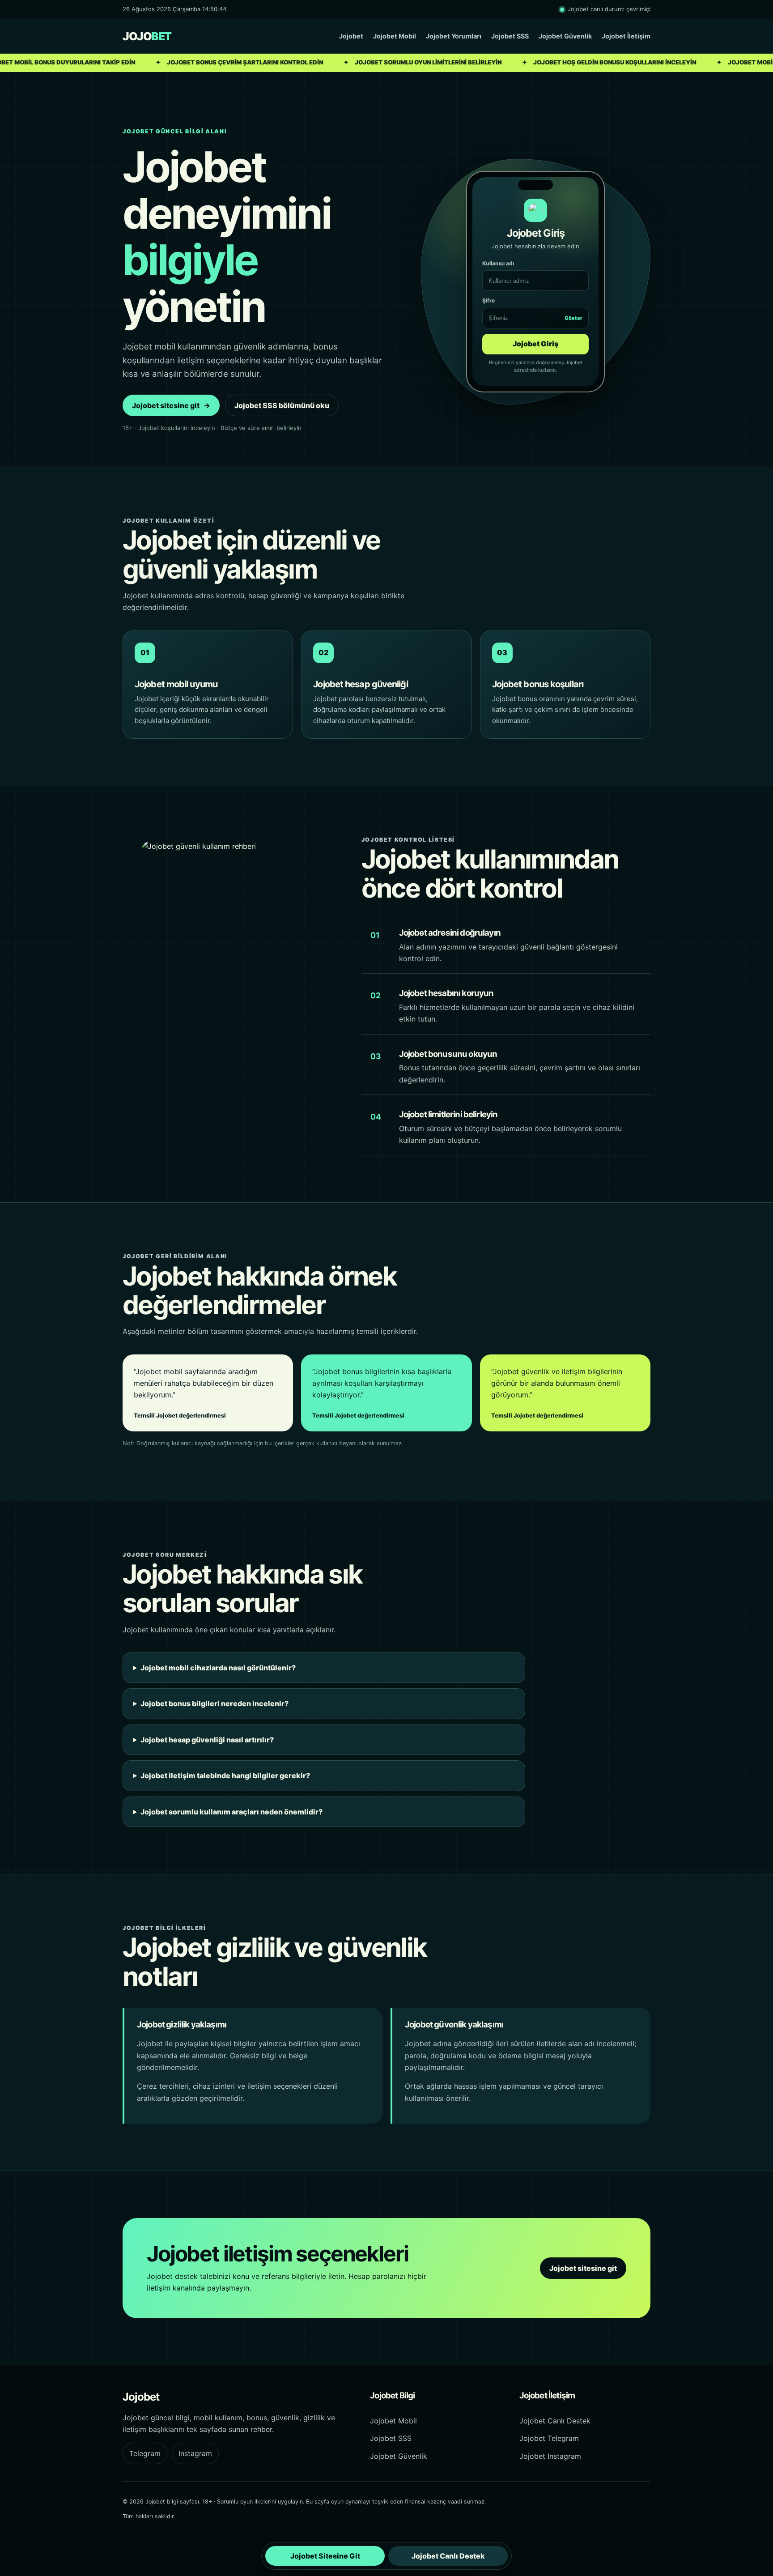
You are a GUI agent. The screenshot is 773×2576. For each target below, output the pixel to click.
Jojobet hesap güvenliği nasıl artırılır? (207, 1740)
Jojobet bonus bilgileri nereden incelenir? (214, 1703)
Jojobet (351, 36)
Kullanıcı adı (498, 263)
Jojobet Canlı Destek (555, 2421)
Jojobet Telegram (549, 2438)
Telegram (145, 2453)
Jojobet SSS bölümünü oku (282, 405)
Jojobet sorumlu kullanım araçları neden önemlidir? (231, 1812)
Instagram (195, 2453)
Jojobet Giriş (535, 344)
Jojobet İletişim (626, 36)
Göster (573, 318)
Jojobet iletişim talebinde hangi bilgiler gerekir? (225, 1776)
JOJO (147, 36)
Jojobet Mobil (395, 36)
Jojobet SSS (510, 36)
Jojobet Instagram (550, 2456)
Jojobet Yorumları (454, 36)
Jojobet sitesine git (171, 405)
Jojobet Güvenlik (565, 36)
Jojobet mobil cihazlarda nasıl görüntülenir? (218, 1668)
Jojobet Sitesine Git (325, 2556)
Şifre (532, 309)
